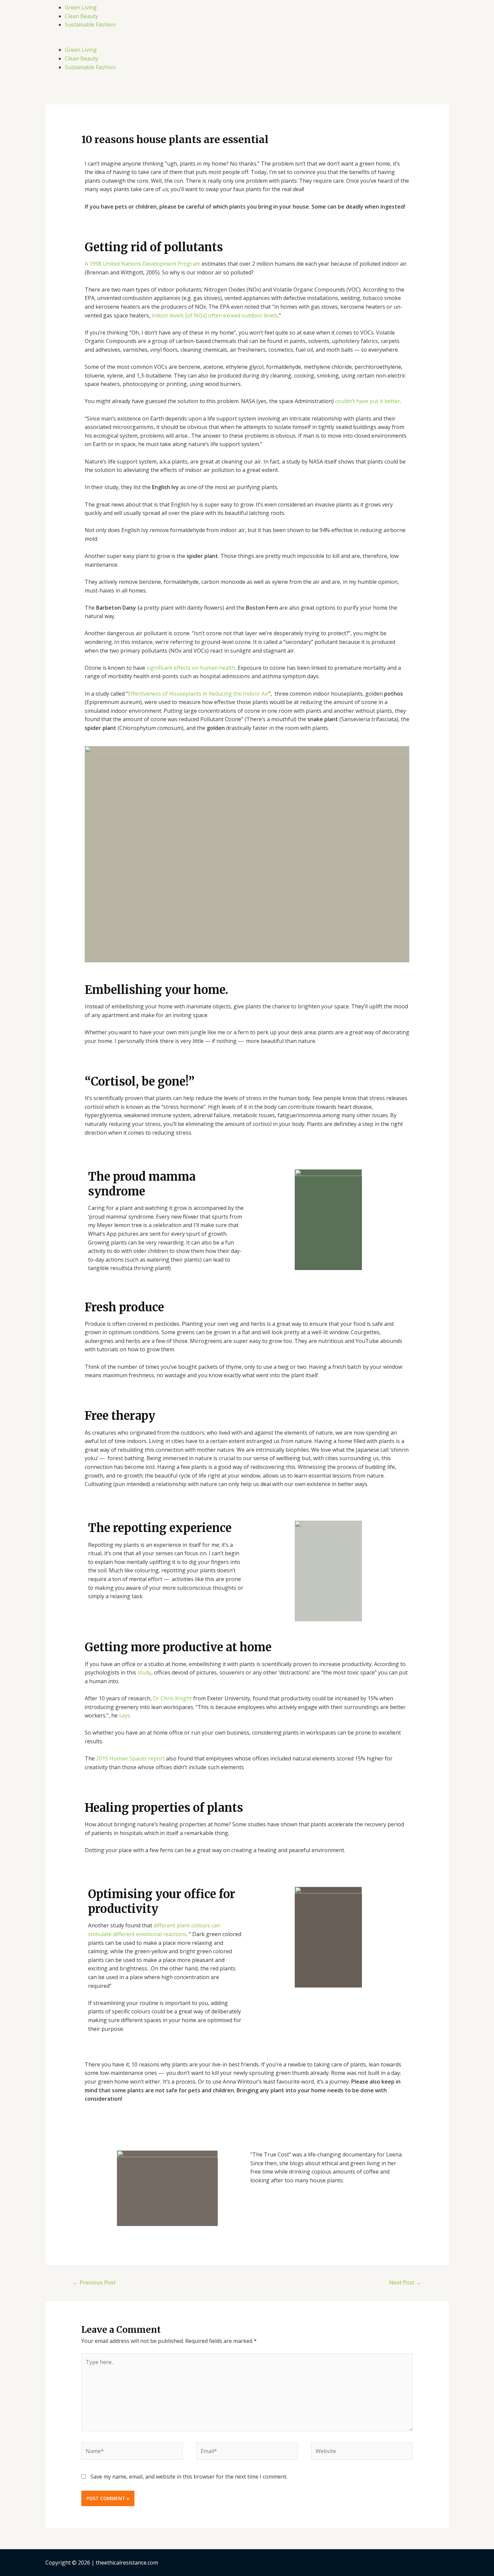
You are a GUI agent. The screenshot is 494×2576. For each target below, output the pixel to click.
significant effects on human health (191, 668)
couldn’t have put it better (368, 401)
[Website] (362, 2452)
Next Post (405, 2282)
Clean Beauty (81, 16)
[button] (247, 42)
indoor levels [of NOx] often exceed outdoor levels (215, 315)
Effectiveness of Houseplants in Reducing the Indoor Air (198, 694)
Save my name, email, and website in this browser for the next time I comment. (189, 2477)
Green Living (81, 7)
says (125, 1715)
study (144, 1672)
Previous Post (94, 2282)
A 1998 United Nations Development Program (142, 264)
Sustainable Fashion (90, 25)
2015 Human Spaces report (130, 1758)
